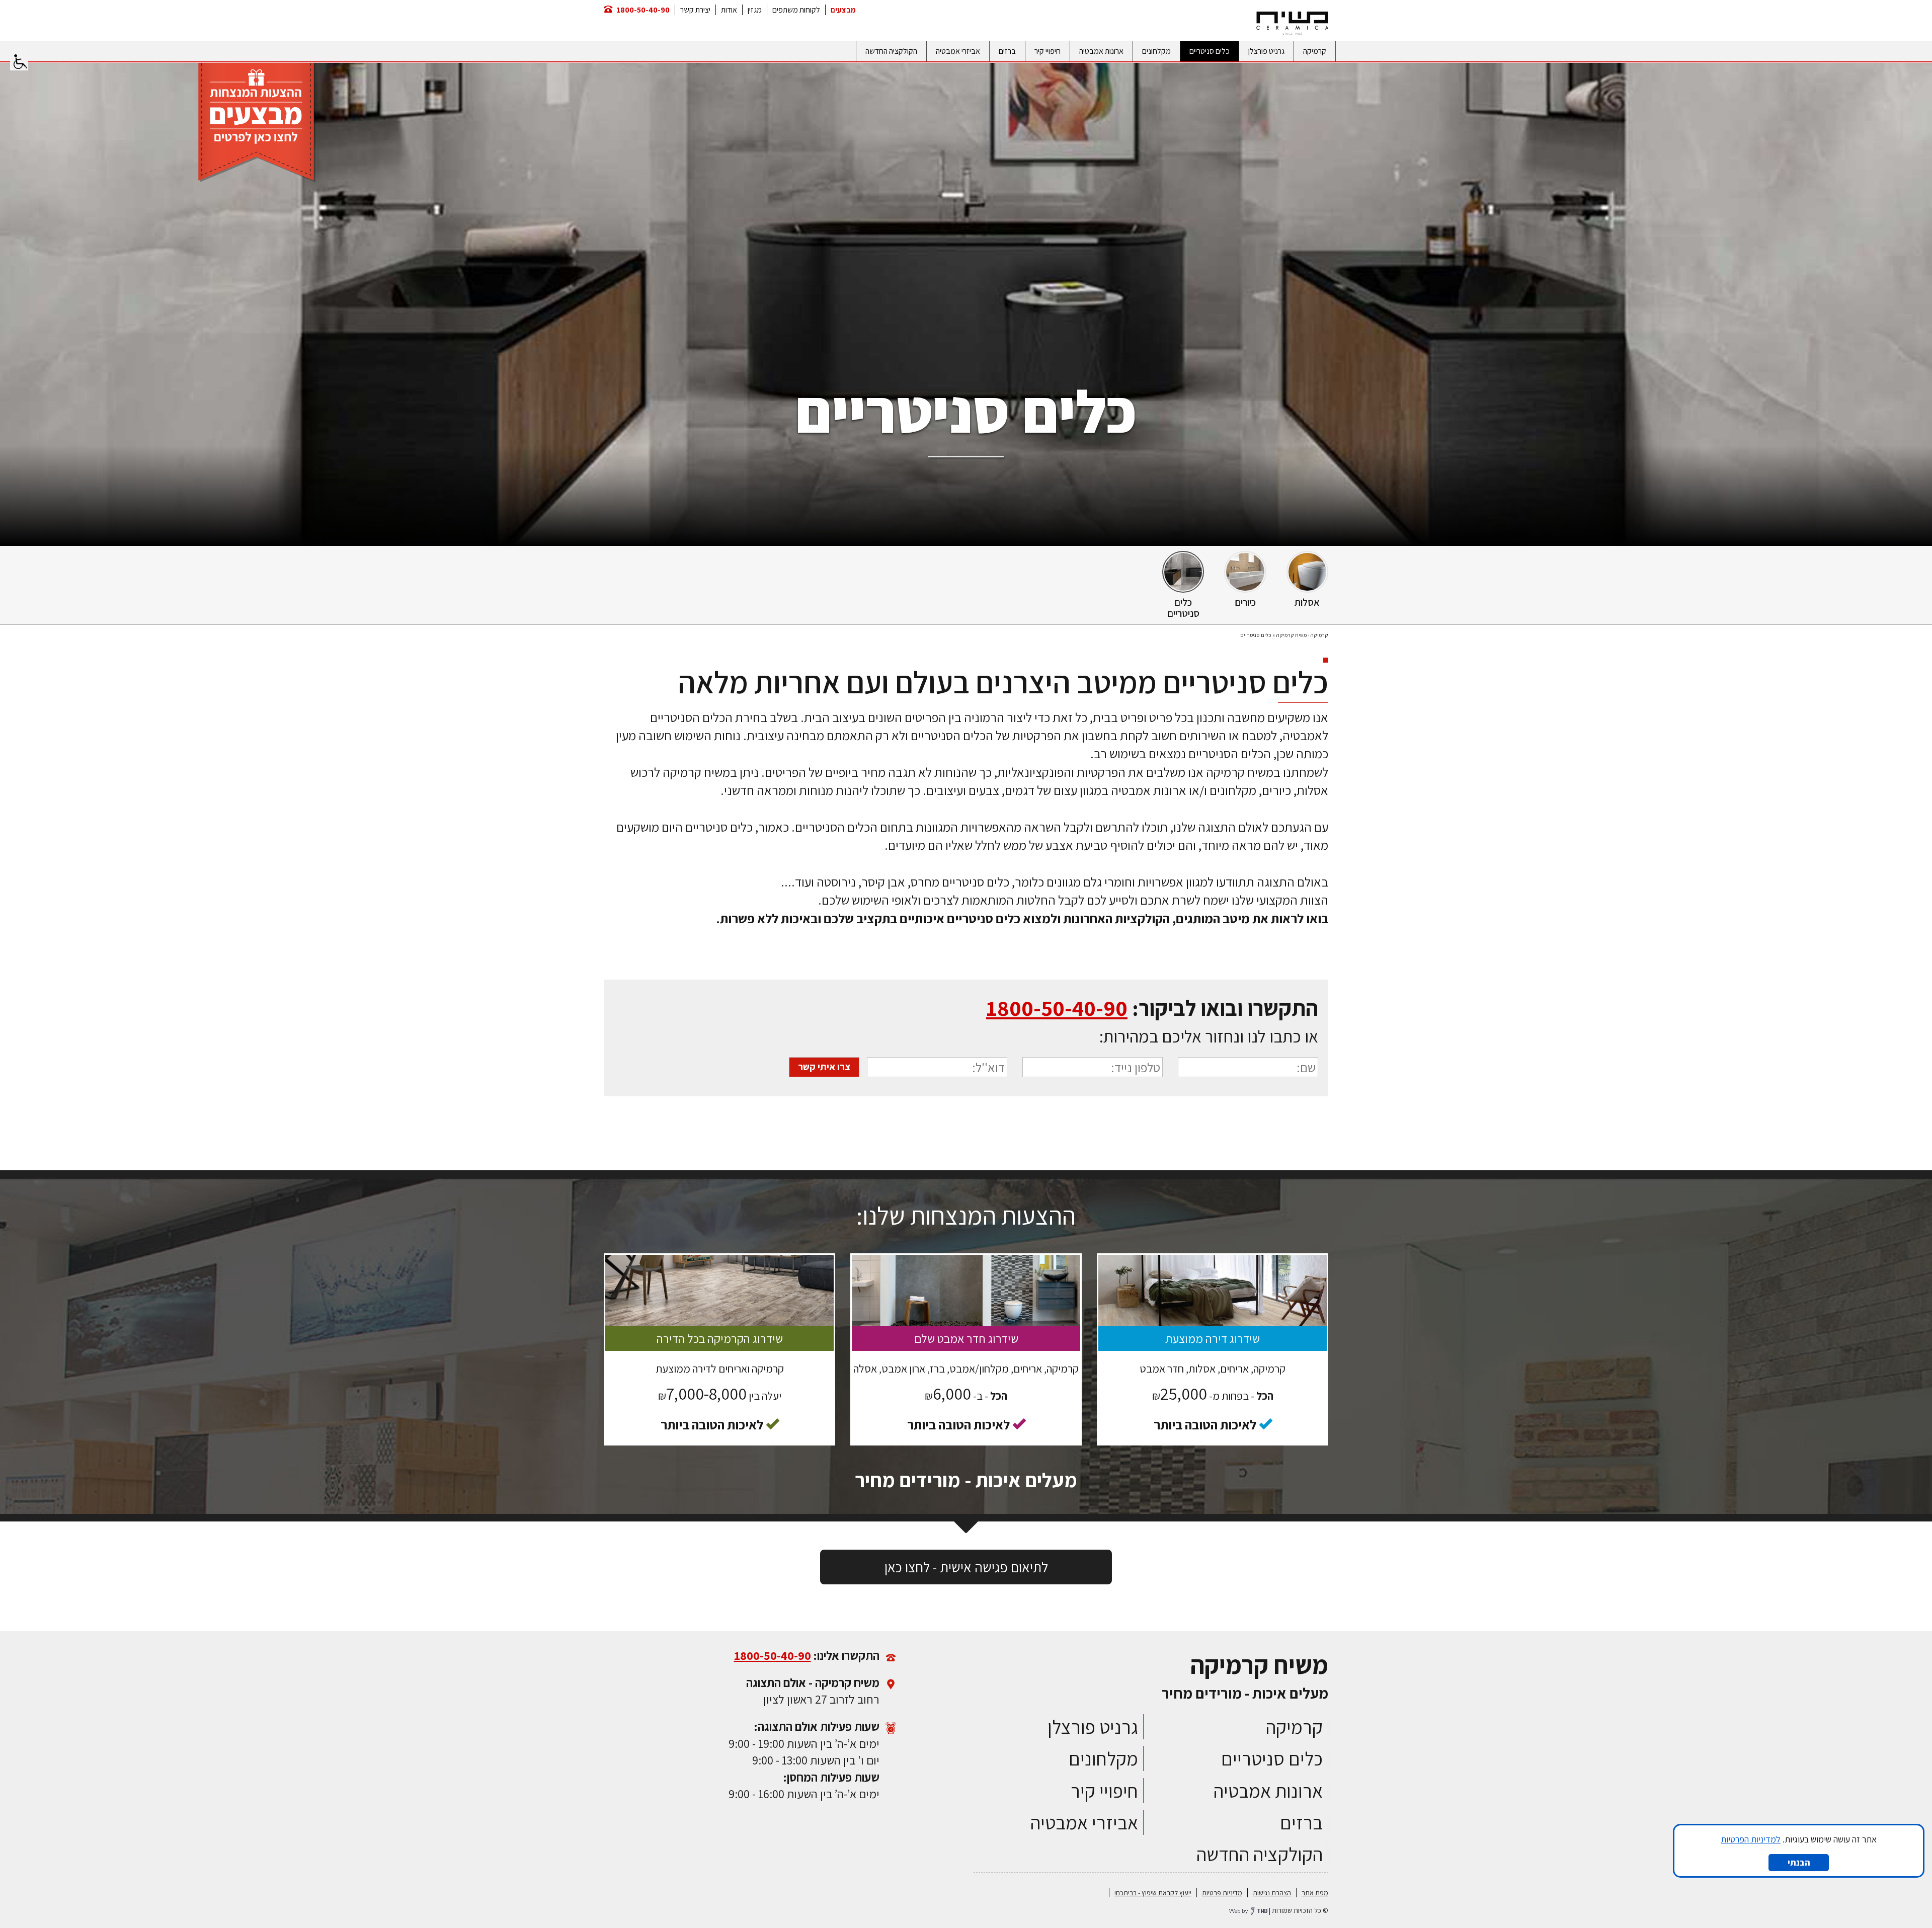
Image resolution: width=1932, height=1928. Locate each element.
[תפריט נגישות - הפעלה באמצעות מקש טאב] (19, 59)
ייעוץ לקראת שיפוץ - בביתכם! (1153, 1893)
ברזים (1007, 51)
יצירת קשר (695, 10)
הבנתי (1799, 1862)
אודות (729, 10)
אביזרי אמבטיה (958, 51)
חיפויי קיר (1048, 51)
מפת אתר (1315, 1893)
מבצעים (843, 10)
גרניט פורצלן (1266, 51)
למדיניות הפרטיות (1751, 1839)
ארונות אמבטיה (1101, 51)
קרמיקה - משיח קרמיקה (1302, 635)
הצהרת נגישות (1272, 1893)
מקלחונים (1156, 51)
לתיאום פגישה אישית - (966, 1567)
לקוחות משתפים (796, 10)
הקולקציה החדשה (891, 51)
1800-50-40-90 (643, 10)
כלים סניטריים (1210, 51)
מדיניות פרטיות (1222, 1893)
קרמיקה (1315, 51)
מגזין (755, 10)
